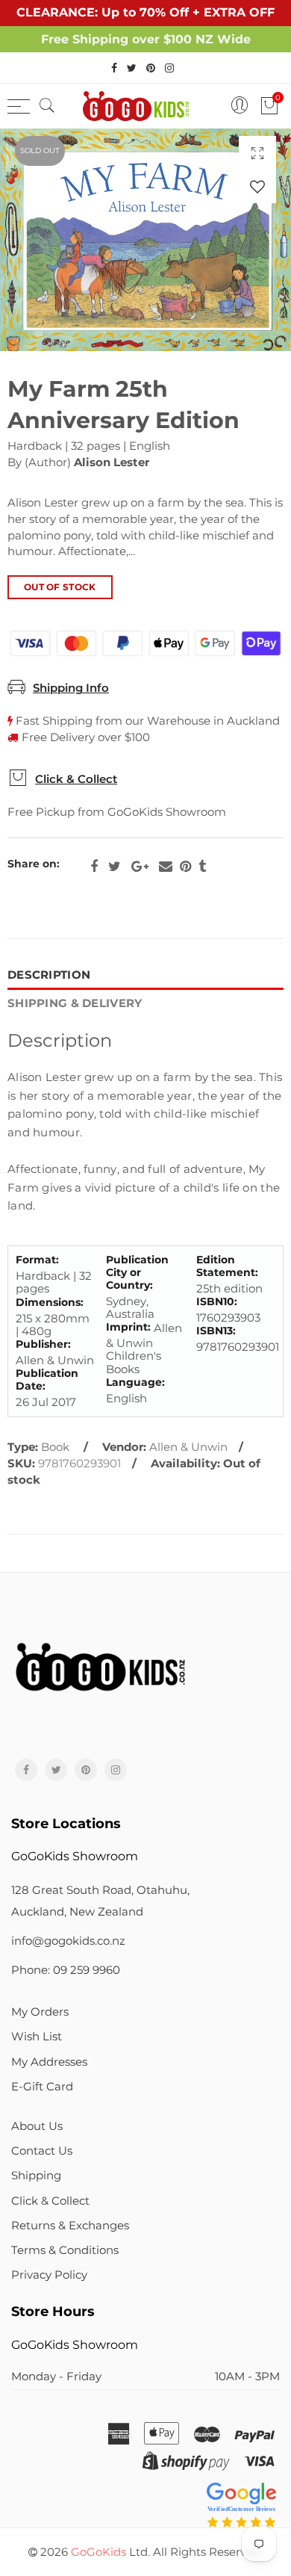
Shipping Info (71, 688)
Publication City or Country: (137, 1272)
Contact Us (42, 2151)
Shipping (36, 2176)
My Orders (40, 2012)
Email (166, 867)
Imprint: (128, 1327)
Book (55, 1447)
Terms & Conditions (65, 2250)
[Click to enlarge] (257, 153)
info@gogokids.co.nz (68, 1941)
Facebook (94, 867)
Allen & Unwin (188, 1447)
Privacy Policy (49, 2275)
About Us (37, 2126)
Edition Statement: (227, 1266)
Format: (37, 1260)
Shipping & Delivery (75, 1003)
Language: (135, 1383)
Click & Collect (76, 779)
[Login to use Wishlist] (257, 186)
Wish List (37, 2037)
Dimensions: (50, 1303)
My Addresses (49, 2062)
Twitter (115, 867)
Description (49, 975)
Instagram (116, 1770)
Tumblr (202, 867)
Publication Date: (47, 1380)
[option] (145, 240)
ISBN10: (217, 1302)
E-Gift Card (42, 2087)
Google (140, 867)
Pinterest (185, 867)
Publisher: (43, 1344)
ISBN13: (216, 1331)
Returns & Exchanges (70, 2226)
